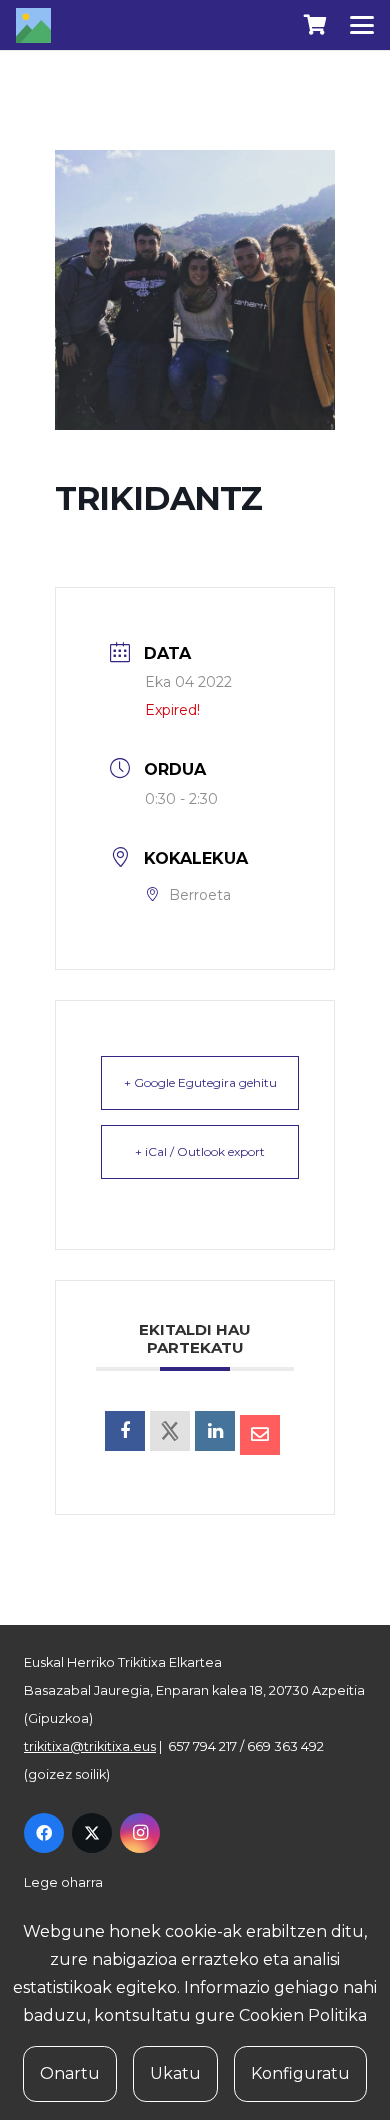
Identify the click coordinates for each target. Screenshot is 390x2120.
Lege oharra (63, 1882)
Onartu (70, 2073)
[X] (92, 1833)
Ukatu (175, 2073)
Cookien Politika (303, 2015)
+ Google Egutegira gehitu (200, 1082)
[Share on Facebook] (125, 1431)
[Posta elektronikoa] (260, 1435)
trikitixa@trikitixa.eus (90, 1746)
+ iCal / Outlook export (200, 1151)
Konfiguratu (300, 2073)
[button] (362, 25)
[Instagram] (140, 1833)
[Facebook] (44, 1833)
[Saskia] (315, 25)
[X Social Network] (170, 1431)
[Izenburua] (33, 25)
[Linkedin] (215, 1431)
